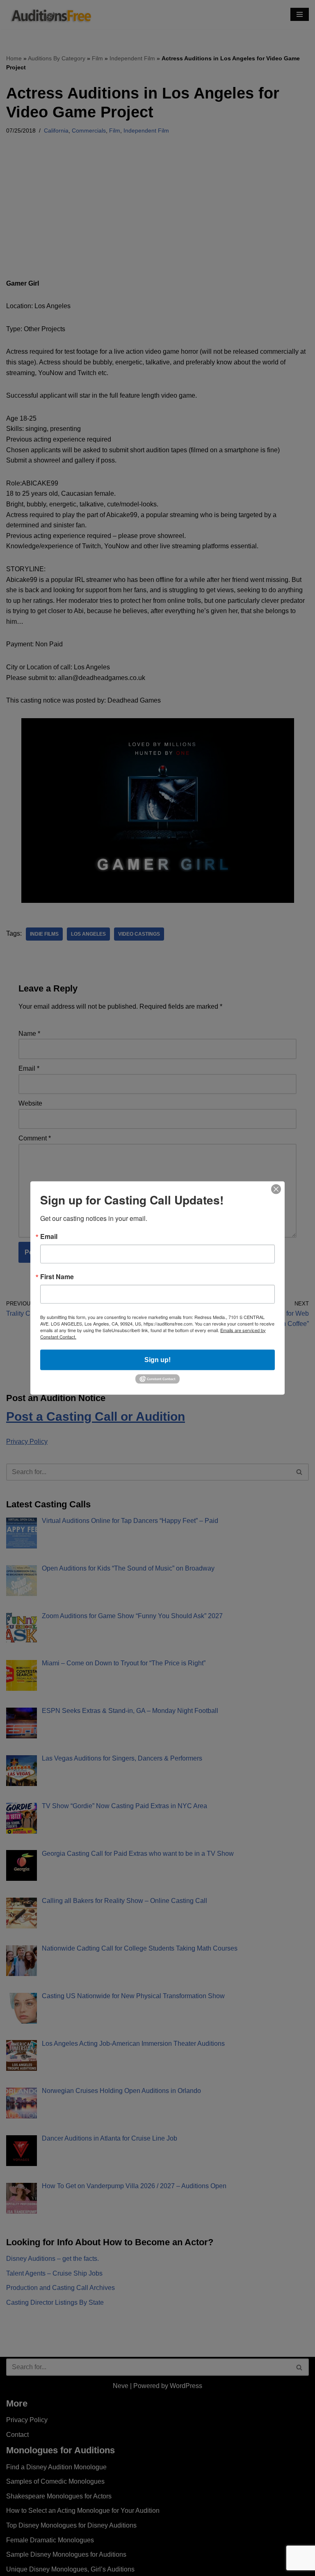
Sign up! (157, 1359)
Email (49, 1236)
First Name (57, 1276)
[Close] (276, 1189)
